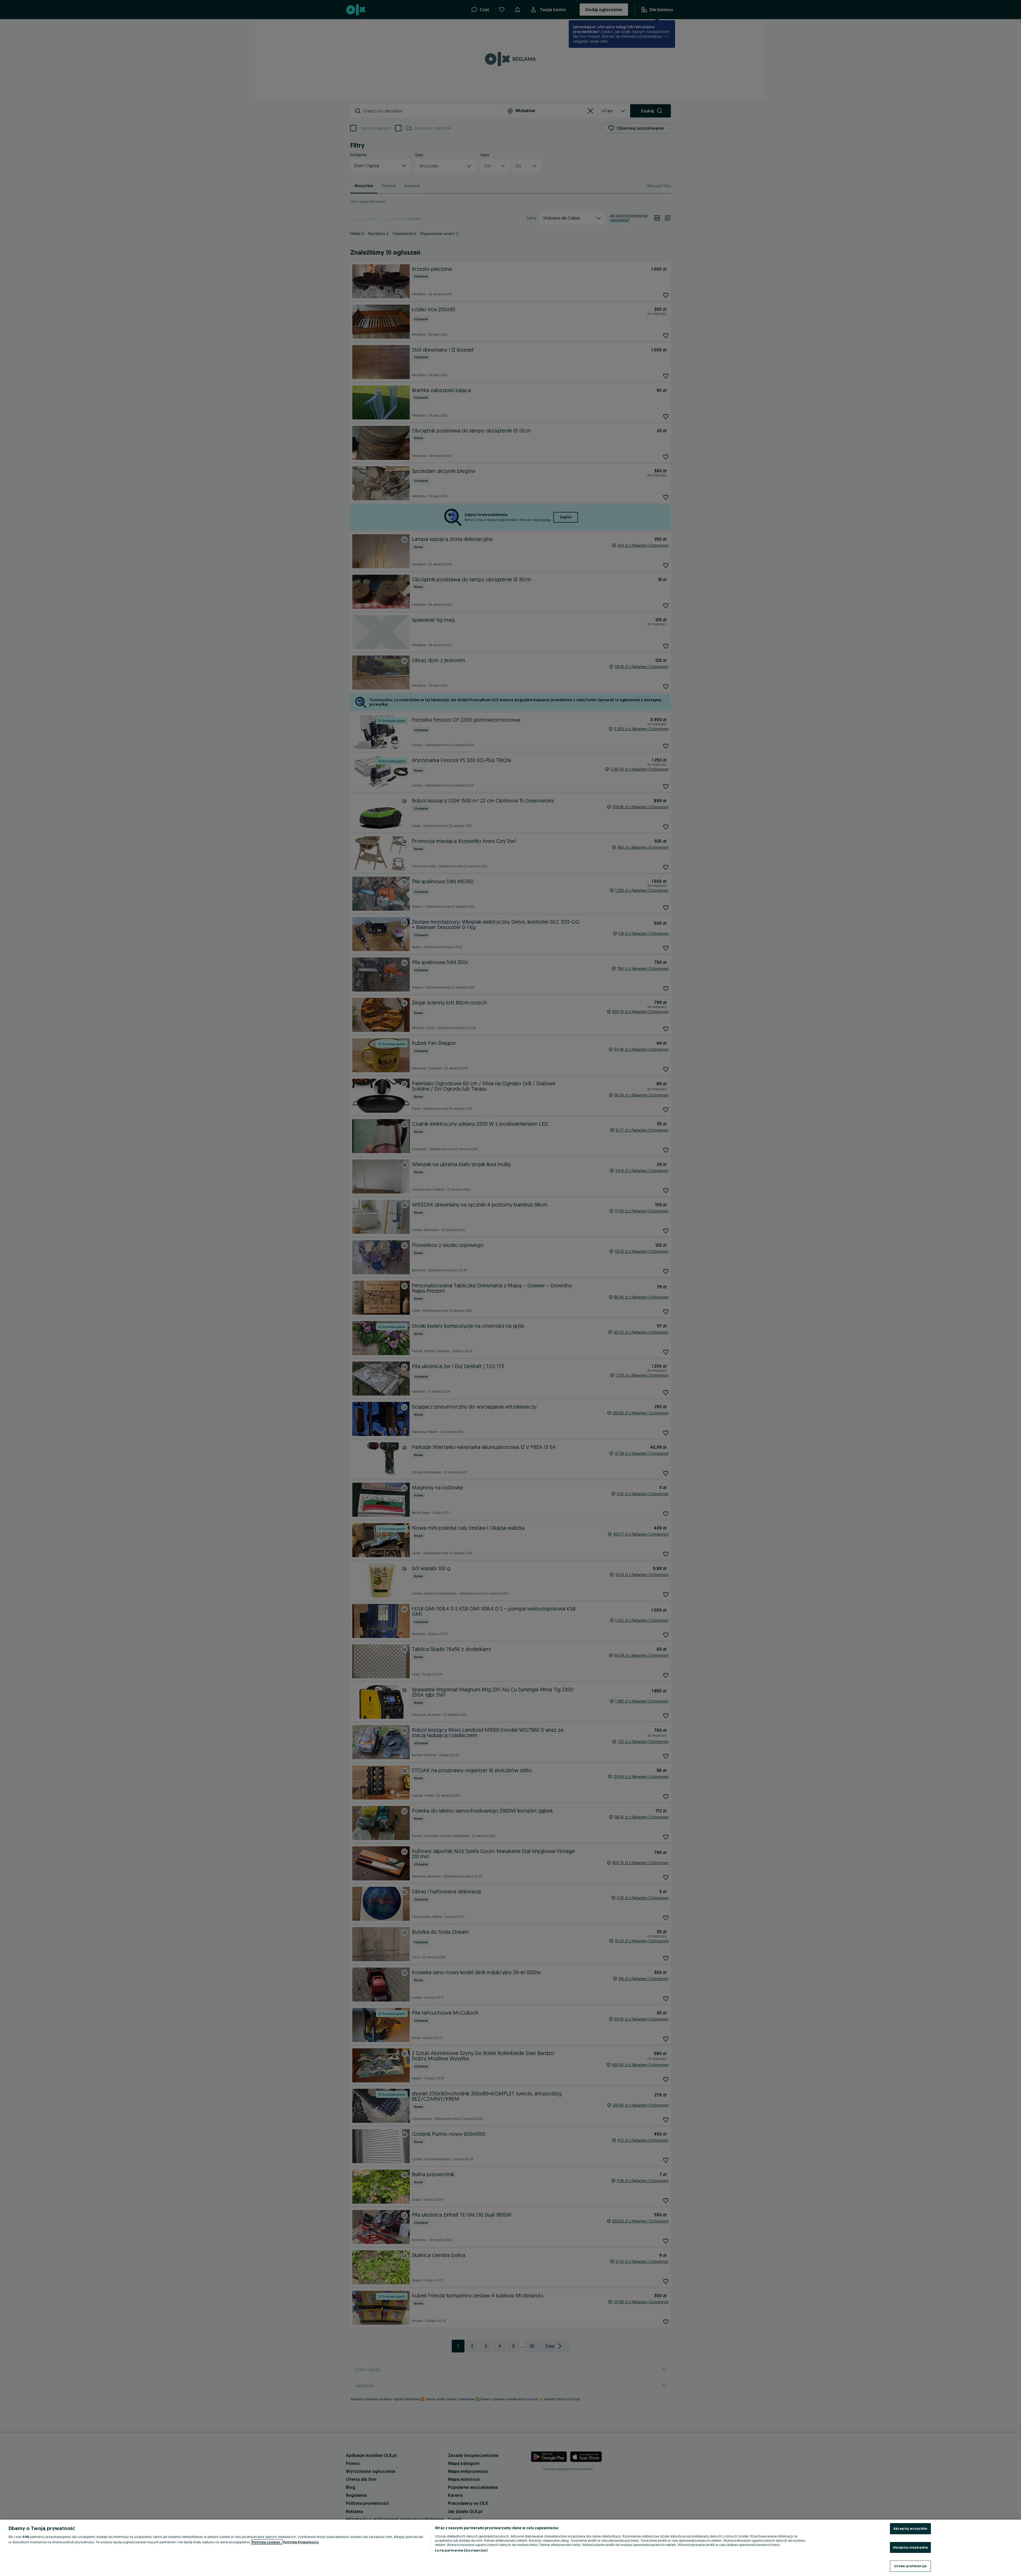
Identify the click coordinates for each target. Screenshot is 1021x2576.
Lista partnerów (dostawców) (461, 2550)
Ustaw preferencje (910, 2566)
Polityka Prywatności (301, 2542)
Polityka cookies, (267, 2542)
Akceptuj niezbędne (910, 2547)
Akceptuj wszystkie (910, 2528)
